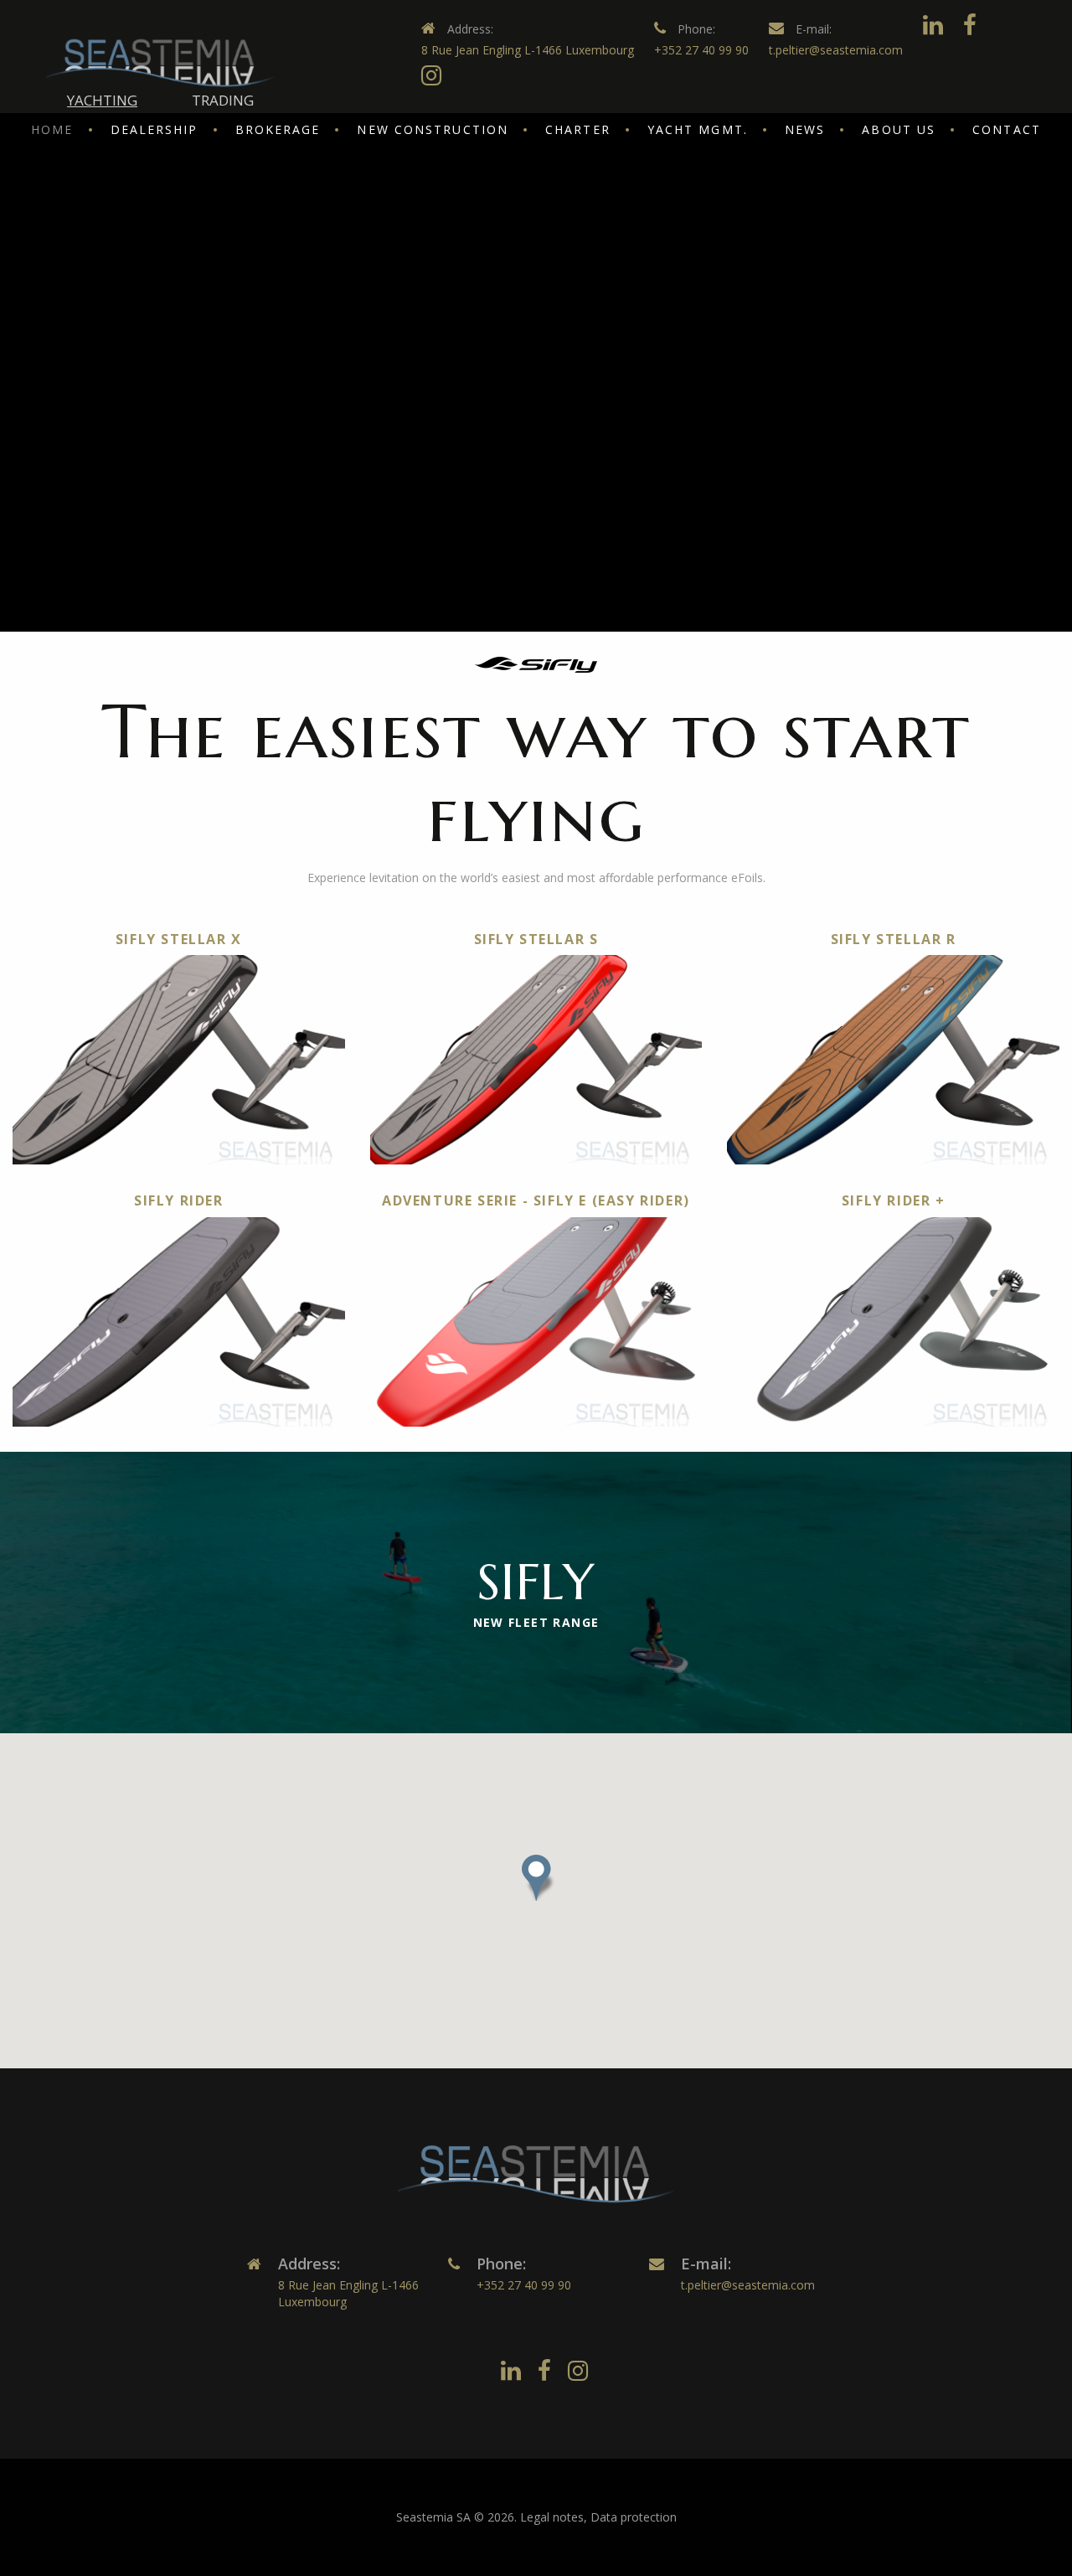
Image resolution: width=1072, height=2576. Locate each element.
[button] (536, 1878)
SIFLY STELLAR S (536, 939)
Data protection (634, 2517)
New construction (433, 129)
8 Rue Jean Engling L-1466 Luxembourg (528, 50)
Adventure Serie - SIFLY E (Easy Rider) (536, 1200)
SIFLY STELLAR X (179, 939)
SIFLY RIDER (179, 1200)
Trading (223, 100)
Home (52, 129)
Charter (578, 129)
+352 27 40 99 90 (701, 50)
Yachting (102, 100)
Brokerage (278, 129)
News (805, 129)
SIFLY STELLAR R (894, 939)
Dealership (155, 129)
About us (899, 129)
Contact (1007, 129)
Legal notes (552, 2517)
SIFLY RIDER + (894, 1200)
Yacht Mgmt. (698, 129)
